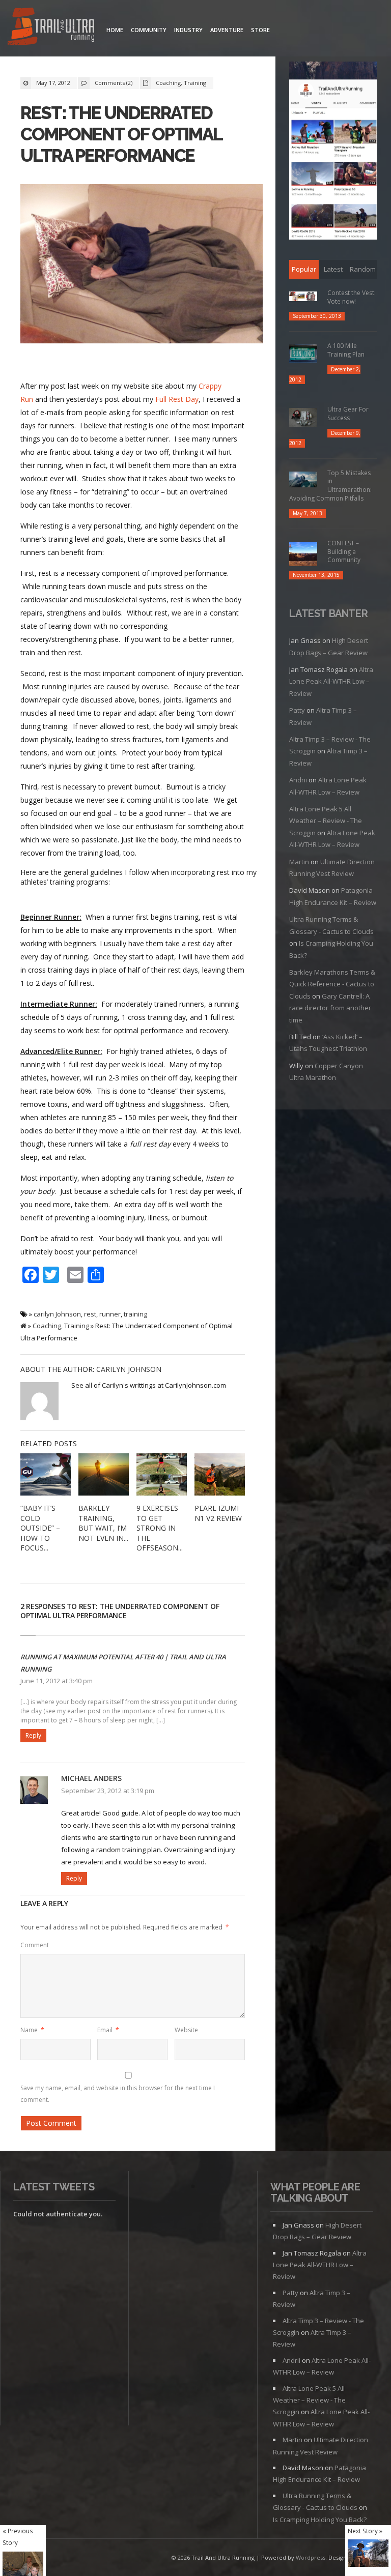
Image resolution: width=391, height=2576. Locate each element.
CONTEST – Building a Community (344, 552)
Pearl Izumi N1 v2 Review (218, 1513)
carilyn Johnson (57, 1314)
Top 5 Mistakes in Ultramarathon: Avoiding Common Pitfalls (330, 486)
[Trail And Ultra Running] (51, 28)
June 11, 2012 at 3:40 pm (57, 1681)
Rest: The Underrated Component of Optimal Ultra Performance (121, 134)
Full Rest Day (177, 399)
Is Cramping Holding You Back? (320, 2520)
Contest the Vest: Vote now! (352, 297)
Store (260, 30)
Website (186, 2030)
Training (195, 83)
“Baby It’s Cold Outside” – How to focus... (40, 1528)
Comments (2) (114, 83)
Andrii (298, 780)
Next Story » (365, 2531)
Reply (33, 1735)
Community (149, 30)
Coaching (168, 83)
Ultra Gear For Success (348, 414)
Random (363, 269)
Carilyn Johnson (129, 1369)
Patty (297, 710)
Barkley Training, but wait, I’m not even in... (103, 1523)
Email (108, 2030)
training (135, 1314)
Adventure (227, 30)
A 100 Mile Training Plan (346, 350)
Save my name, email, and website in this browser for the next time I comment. (118, 2094)
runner (110, 1314)
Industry (188, 30)
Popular (304, 269)
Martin (299, 862)
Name (32, 2030)
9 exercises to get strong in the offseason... (160, 1528)
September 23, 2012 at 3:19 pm (108, 1791)
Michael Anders (91, 1778)
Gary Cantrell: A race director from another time (330, 1008)
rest (90, 1314)
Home (115, 30)
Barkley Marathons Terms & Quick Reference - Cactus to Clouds (332, 984)
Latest (333, 269)
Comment (35, 1945)
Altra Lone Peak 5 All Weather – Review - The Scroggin (326, 821)
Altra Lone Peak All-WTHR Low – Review (331, 681)
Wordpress (311, 2557)
